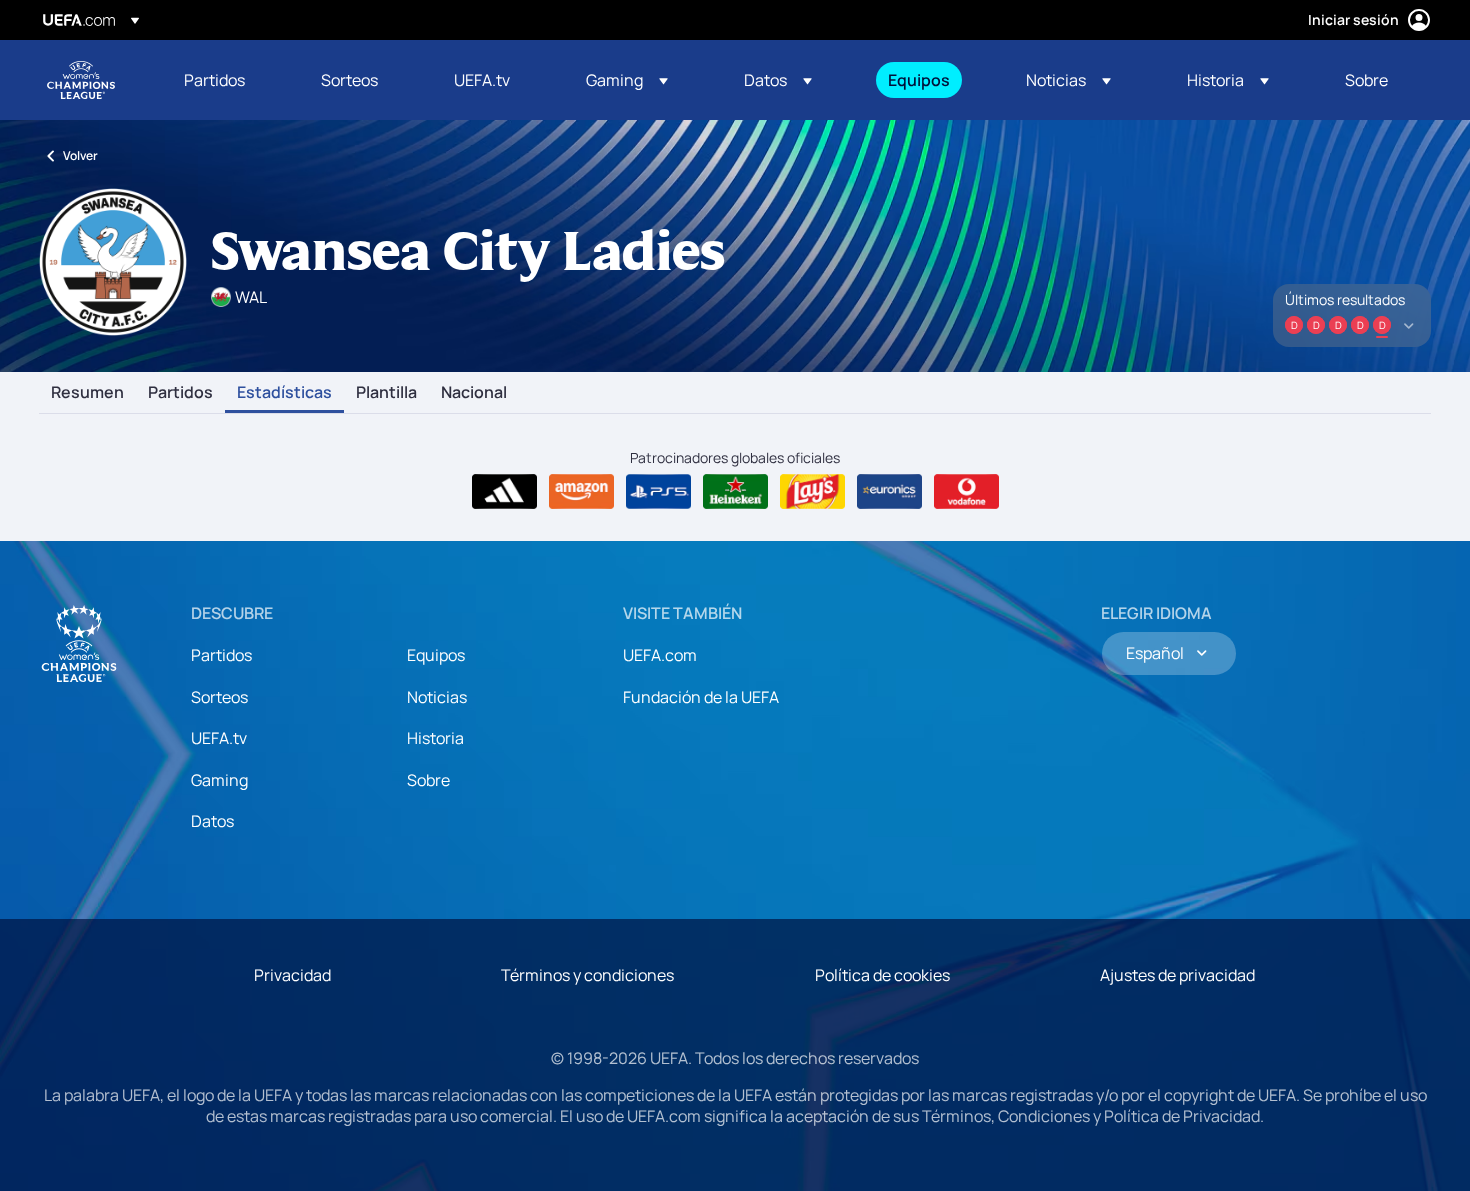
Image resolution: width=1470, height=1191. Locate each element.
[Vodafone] (966, 492)
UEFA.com (660, 655)
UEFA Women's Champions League (81, 80)
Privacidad (292, 975)
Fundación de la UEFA (701, 697)
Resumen (87, 393)
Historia (435, 738)
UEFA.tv (219, 738)
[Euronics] (889, 492)
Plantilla (386, 393)
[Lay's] (812, 492)
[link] (214, 80)
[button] (627, 80)
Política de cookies (882, 975)
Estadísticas (284, 393)
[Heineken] (735, 492)
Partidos (180, 393)
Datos (212, 821)
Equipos (436, 655)
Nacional (474, 393)
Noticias (437, 697)
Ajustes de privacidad (1177, 975)
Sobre (428, 780)
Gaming (219, 780)
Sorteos (219, 697)
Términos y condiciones (587, 975)
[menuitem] (227, 80)
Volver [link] (80, 155)
